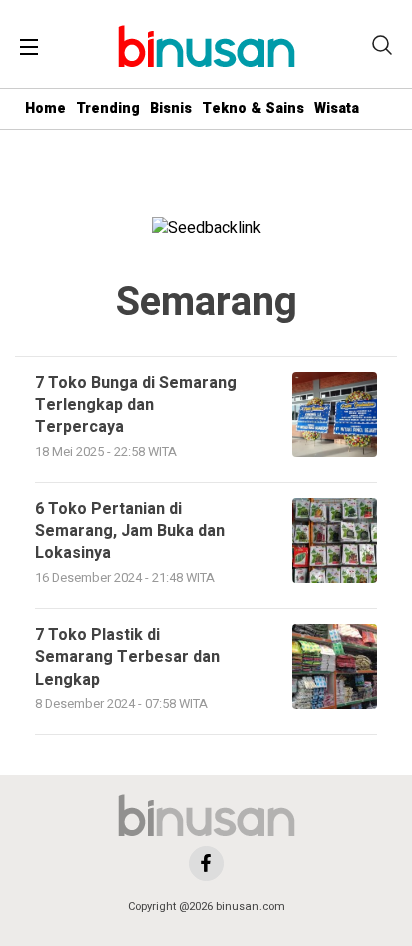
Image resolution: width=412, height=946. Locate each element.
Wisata (336, 108)
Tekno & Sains (253, 108)
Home (45, 108)
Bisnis (171, 108)
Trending (108, 108)
